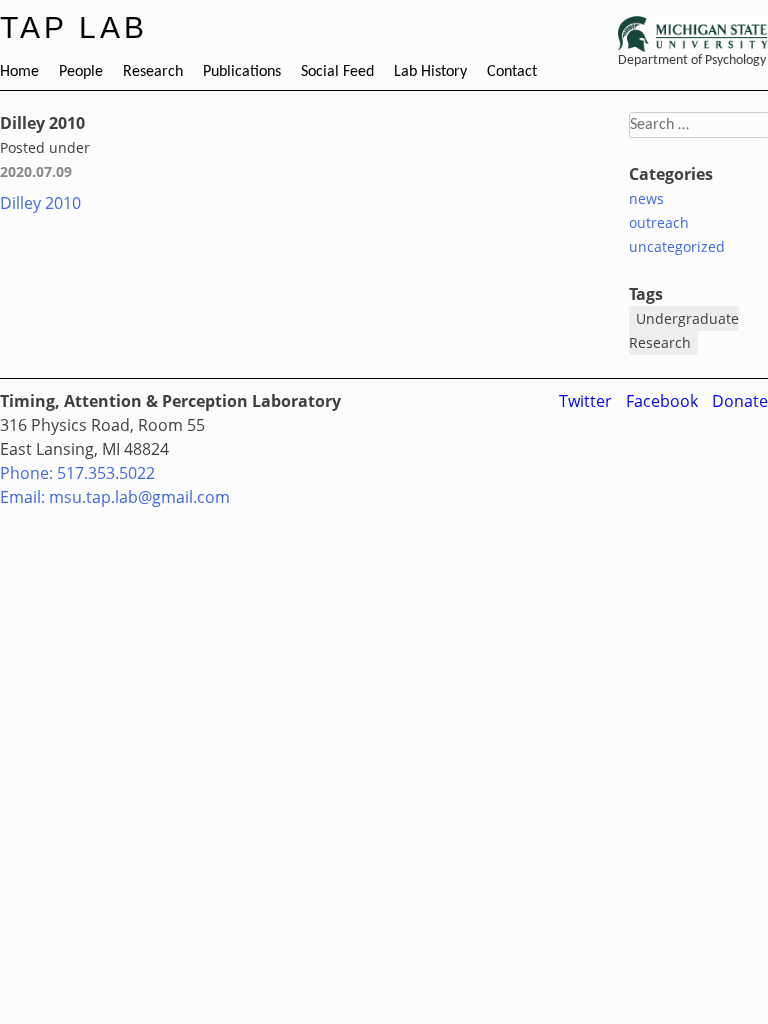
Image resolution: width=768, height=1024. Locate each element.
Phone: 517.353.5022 (77, 473)
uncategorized (677, 246)
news (646, 198)
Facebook (662, 401)
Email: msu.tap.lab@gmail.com (115, 497)
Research (153, 72)
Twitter (585, 401)
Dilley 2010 (40, 203)
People (81, 72)
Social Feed (337, 72)
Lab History (430, 72)
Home (19, 72)
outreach (659, 222)
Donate (740, 401)
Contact (512, 72)
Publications (242, 72)
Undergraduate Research (684, 330)
